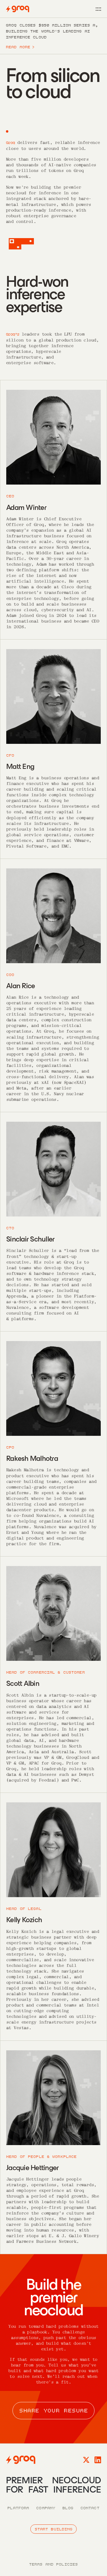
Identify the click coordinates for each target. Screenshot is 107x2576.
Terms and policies (53, 2564)
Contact (90, 2508)
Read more (20, 47)
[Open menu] (98, 9)
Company (46, 2508)
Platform (18, 2508)
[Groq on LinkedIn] (98, 2460)
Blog (68, 2508)
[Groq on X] (86, 2460)
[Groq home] (18, 9)
